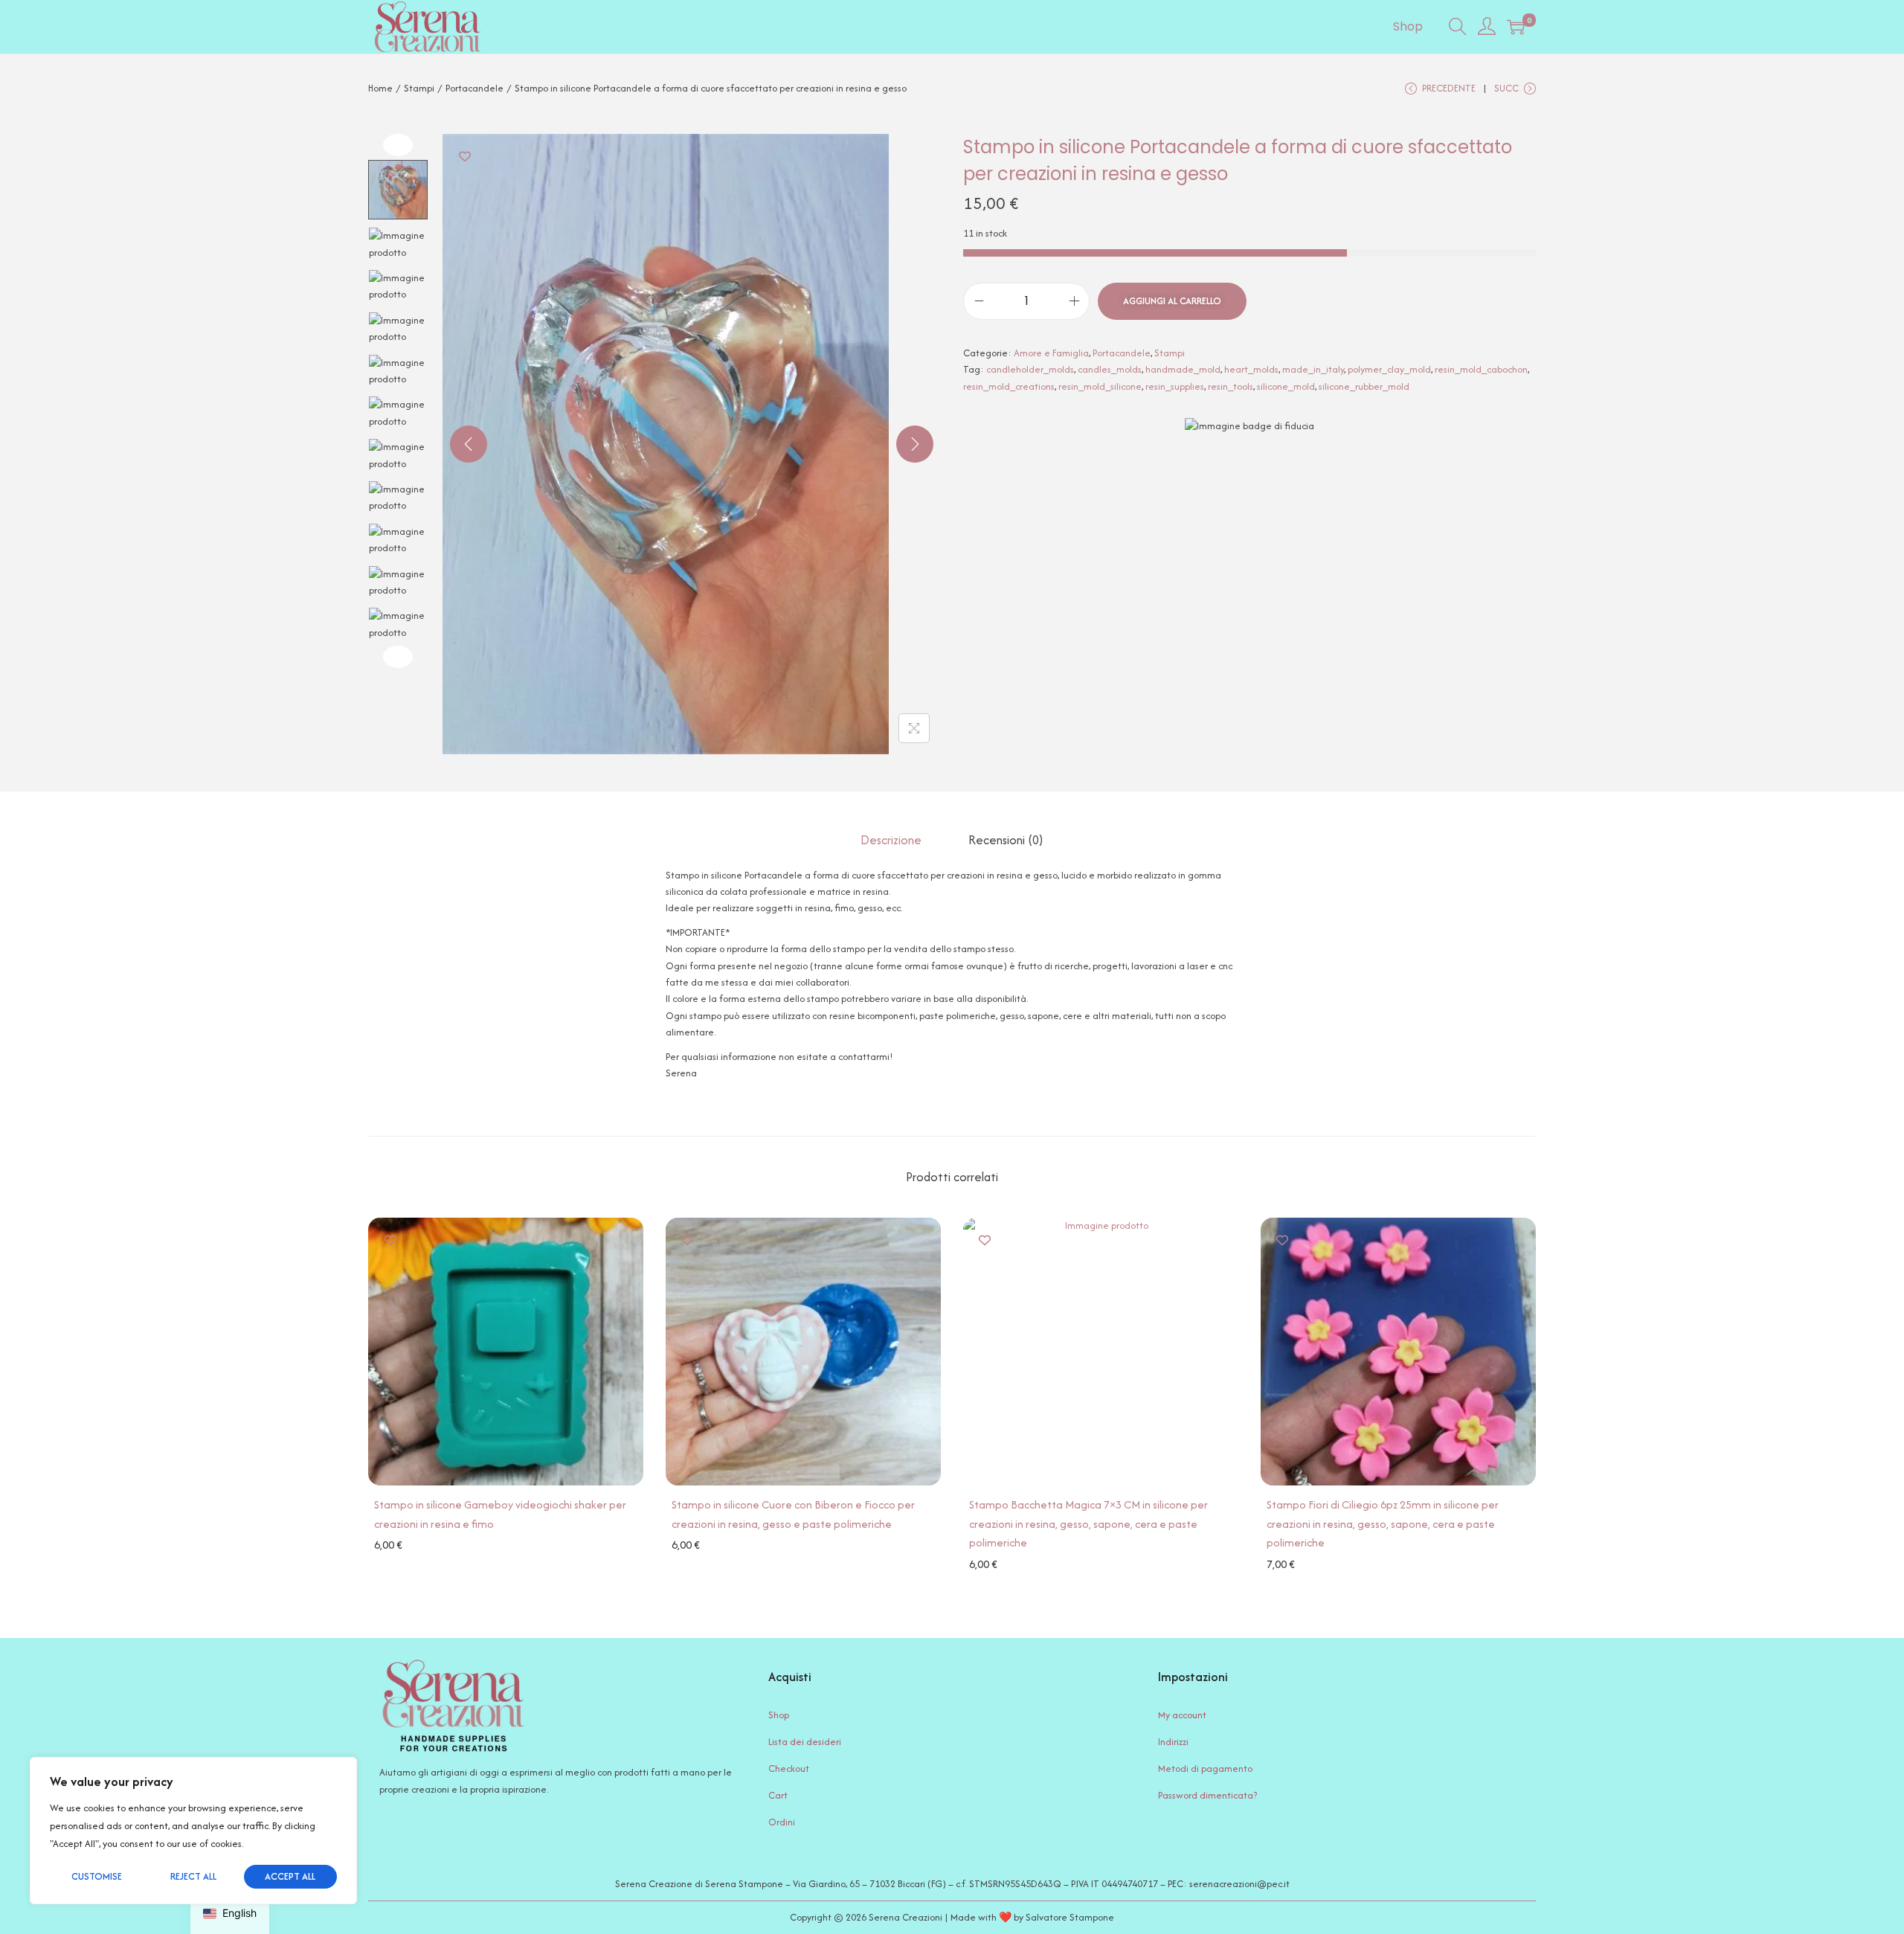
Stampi (419, 88)
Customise (97, 1876)
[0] (1516, 27)
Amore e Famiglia (1051, 353)
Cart (778, 1795)
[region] (193, 1831)
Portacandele (475, 88)
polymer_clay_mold (1389, 369)
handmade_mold (1183, 369)
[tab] (891, 840)
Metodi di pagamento (1205, 1768)
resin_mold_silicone (1100, 386)
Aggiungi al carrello (1172, 301)
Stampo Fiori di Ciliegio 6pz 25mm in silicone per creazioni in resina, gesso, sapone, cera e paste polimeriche (1383, 1523)
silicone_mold (1286, 386)
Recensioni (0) (1006, 840)
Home (380, 88)
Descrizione (891, 840)
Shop (779, 1715)
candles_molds (1110, 369)
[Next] (915, 444)
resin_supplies (1175, 386)
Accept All (290, 1876)
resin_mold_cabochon (1481, 369)
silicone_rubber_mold (1364, 386)
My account (1182, 1715)
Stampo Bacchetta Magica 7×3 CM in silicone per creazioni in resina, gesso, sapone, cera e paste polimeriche (1088, 1523)
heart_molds (1251, 369)
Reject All (193, 1876)
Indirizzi (1173, 1742)
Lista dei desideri (805, 1742)
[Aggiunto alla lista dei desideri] (464, 156)
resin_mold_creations (1009, 386)
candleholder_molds (1030, 369)
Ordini (782, 1822)
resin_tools (1231, 386)
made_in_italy (1313, 369)
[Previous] (469, 444)
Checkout (789, 1768)
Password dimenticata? (1207, 1795)
